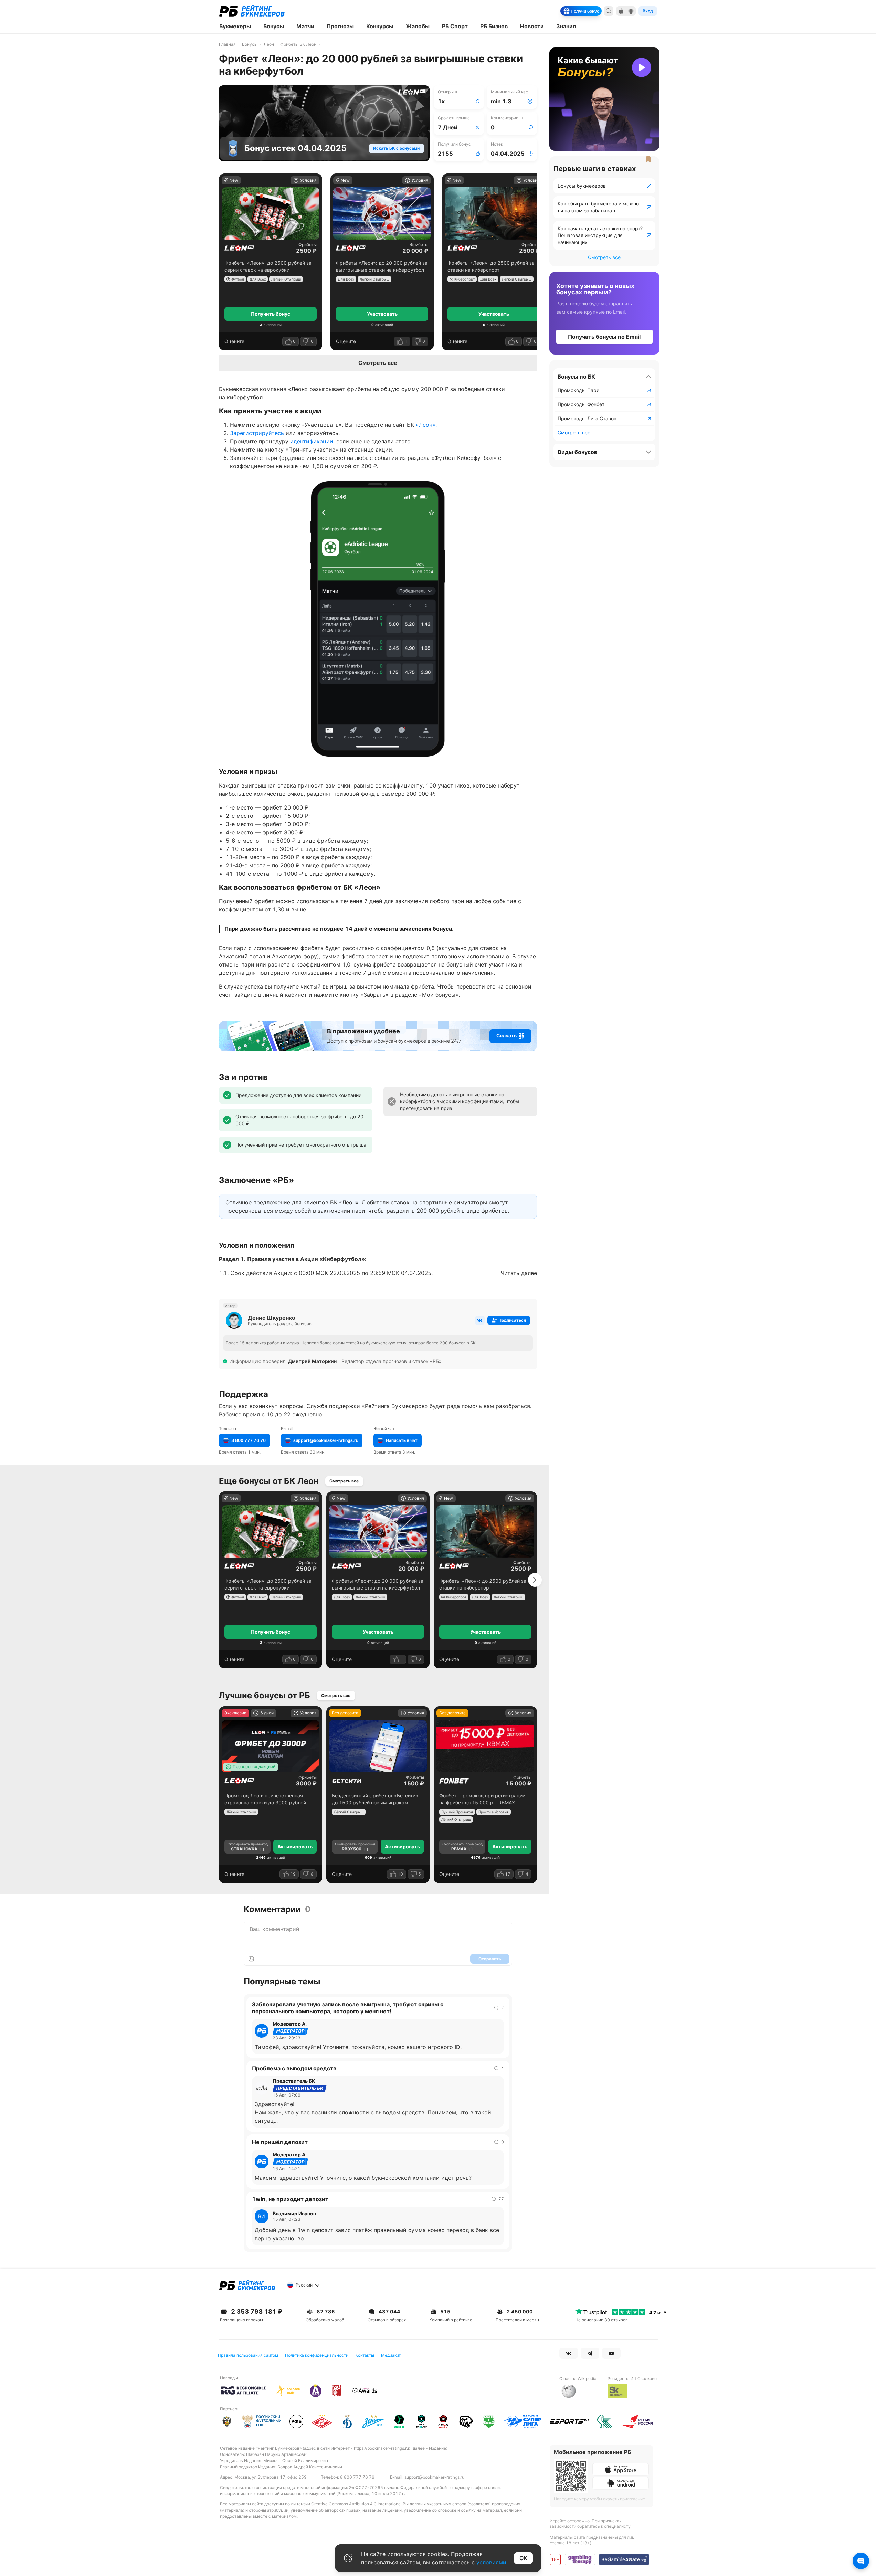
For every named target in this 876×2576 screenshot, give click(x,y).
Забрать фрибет (438, 1359)
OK (523, 2558)
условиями (491, 2562)
